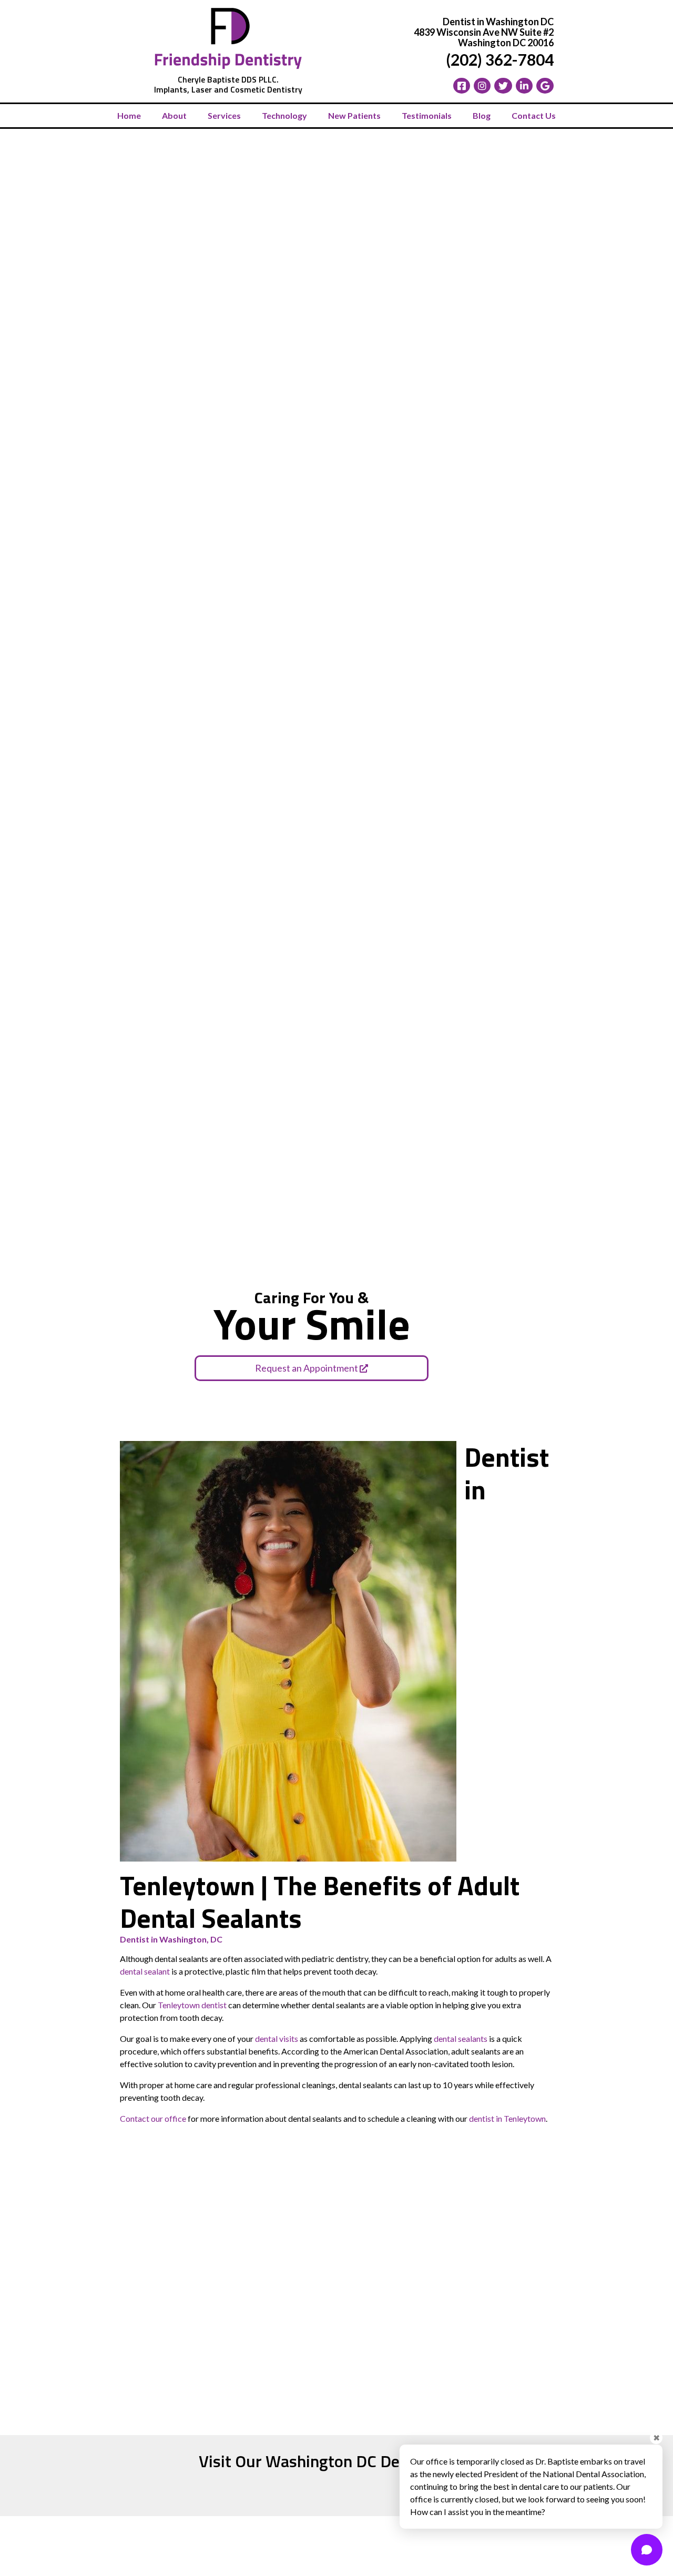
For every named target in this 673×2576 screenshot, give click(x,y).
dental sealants (461, 2038)
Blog (482, 115)
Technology (284, 115)
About (174, 115)
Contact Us (534, 115)
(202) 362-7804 (500, 59)
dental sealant (145, 1971)
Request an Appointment (307, 1368)
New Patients (354, 115)
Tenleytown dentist (193, 2005)
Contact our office (153, 2118)
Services (224, 115)
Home (129, 115)
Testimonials (427, 115)
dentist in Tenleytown (507, 2118)
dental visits (277, 2038)
